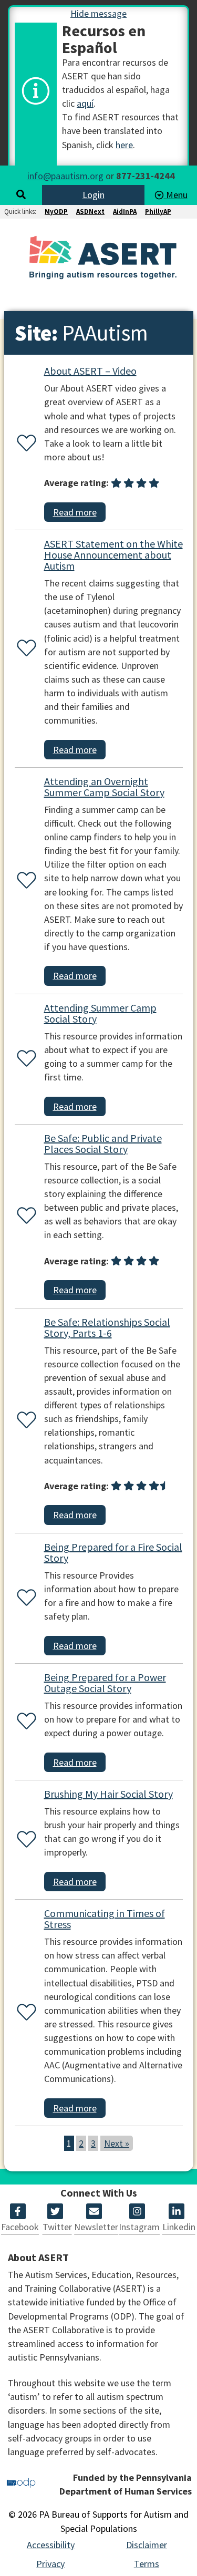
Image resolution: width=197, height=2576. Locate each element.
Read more (75, 512)
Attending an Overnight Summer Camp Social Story (104, 787)
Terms (147, 2564)
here (124, 145)
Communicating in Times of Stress (105, 1919)
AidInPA (125, 212)
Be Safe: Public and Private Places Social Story (103, 1143)
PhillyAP (158, 212)
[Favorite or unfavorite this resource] (24, 444)
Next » (117, 2143)
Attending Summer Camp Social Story (100, 1013)
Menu (176, 195)
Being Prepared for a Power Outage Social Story (105, 1683)
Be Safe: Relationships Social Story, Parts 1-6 (107, 1327)
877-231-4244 (146, 176)
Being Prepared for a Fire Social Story (113, 1552)
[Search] (21, 195)
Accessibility (51, 2545)
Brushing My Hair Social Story (108, 1794)
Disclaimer (147, 2545)
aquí (85, 103)
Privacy (50, 2564)
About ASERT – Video (90, 371)
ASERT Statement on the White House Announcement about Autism (113, 555)
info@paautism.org (65, 176)
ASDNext (90, 212)
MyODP (56, 212)
